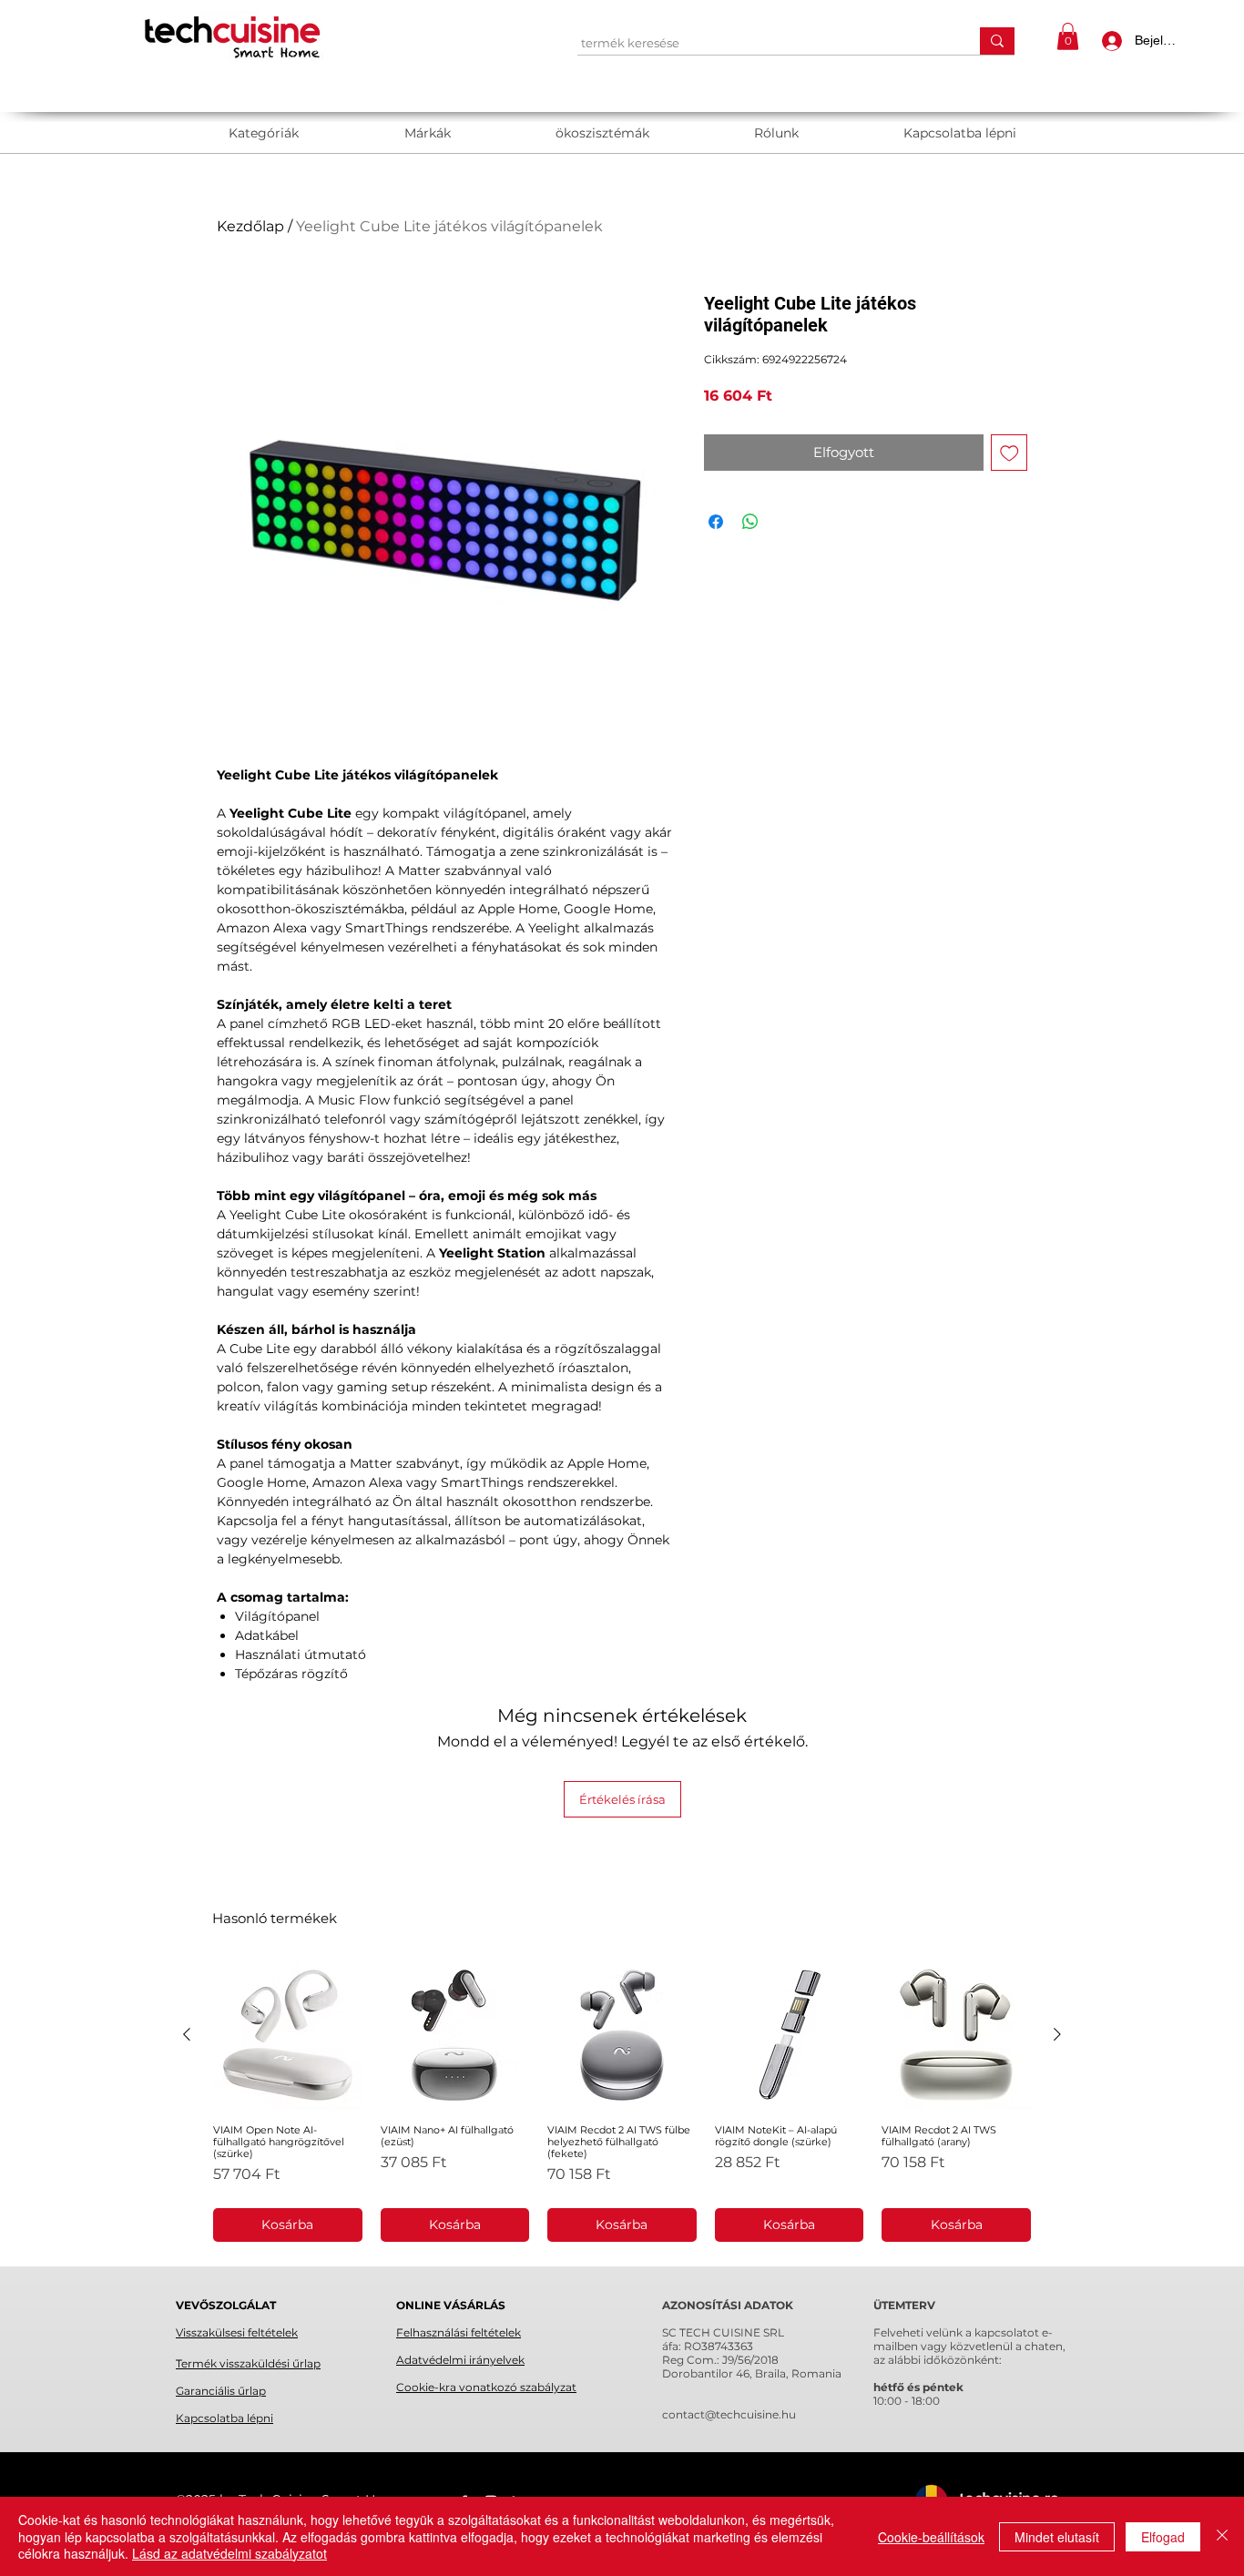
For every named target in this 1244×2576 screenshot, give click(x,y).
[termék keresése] (997, 41)
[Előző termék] (187, 2034)
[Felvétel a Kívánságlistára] (1009, 453)
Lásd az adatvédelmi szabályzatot (229, 2553)
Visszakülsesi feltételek (237, 2332)
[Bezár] (1222, 2536)
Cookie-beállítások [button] (931, 2537)
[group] (622, 2101)
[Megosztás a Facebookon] (716, 522)
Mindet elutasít (1057, 2537)
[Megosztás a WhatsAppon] (750, 522)
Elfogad (1163, 2537)
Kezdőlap (250, 226)
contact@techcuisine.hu (729, 2414)
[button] (1068, 36)
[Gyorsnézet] (288, 2035)
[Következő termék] (1057, 2034)
